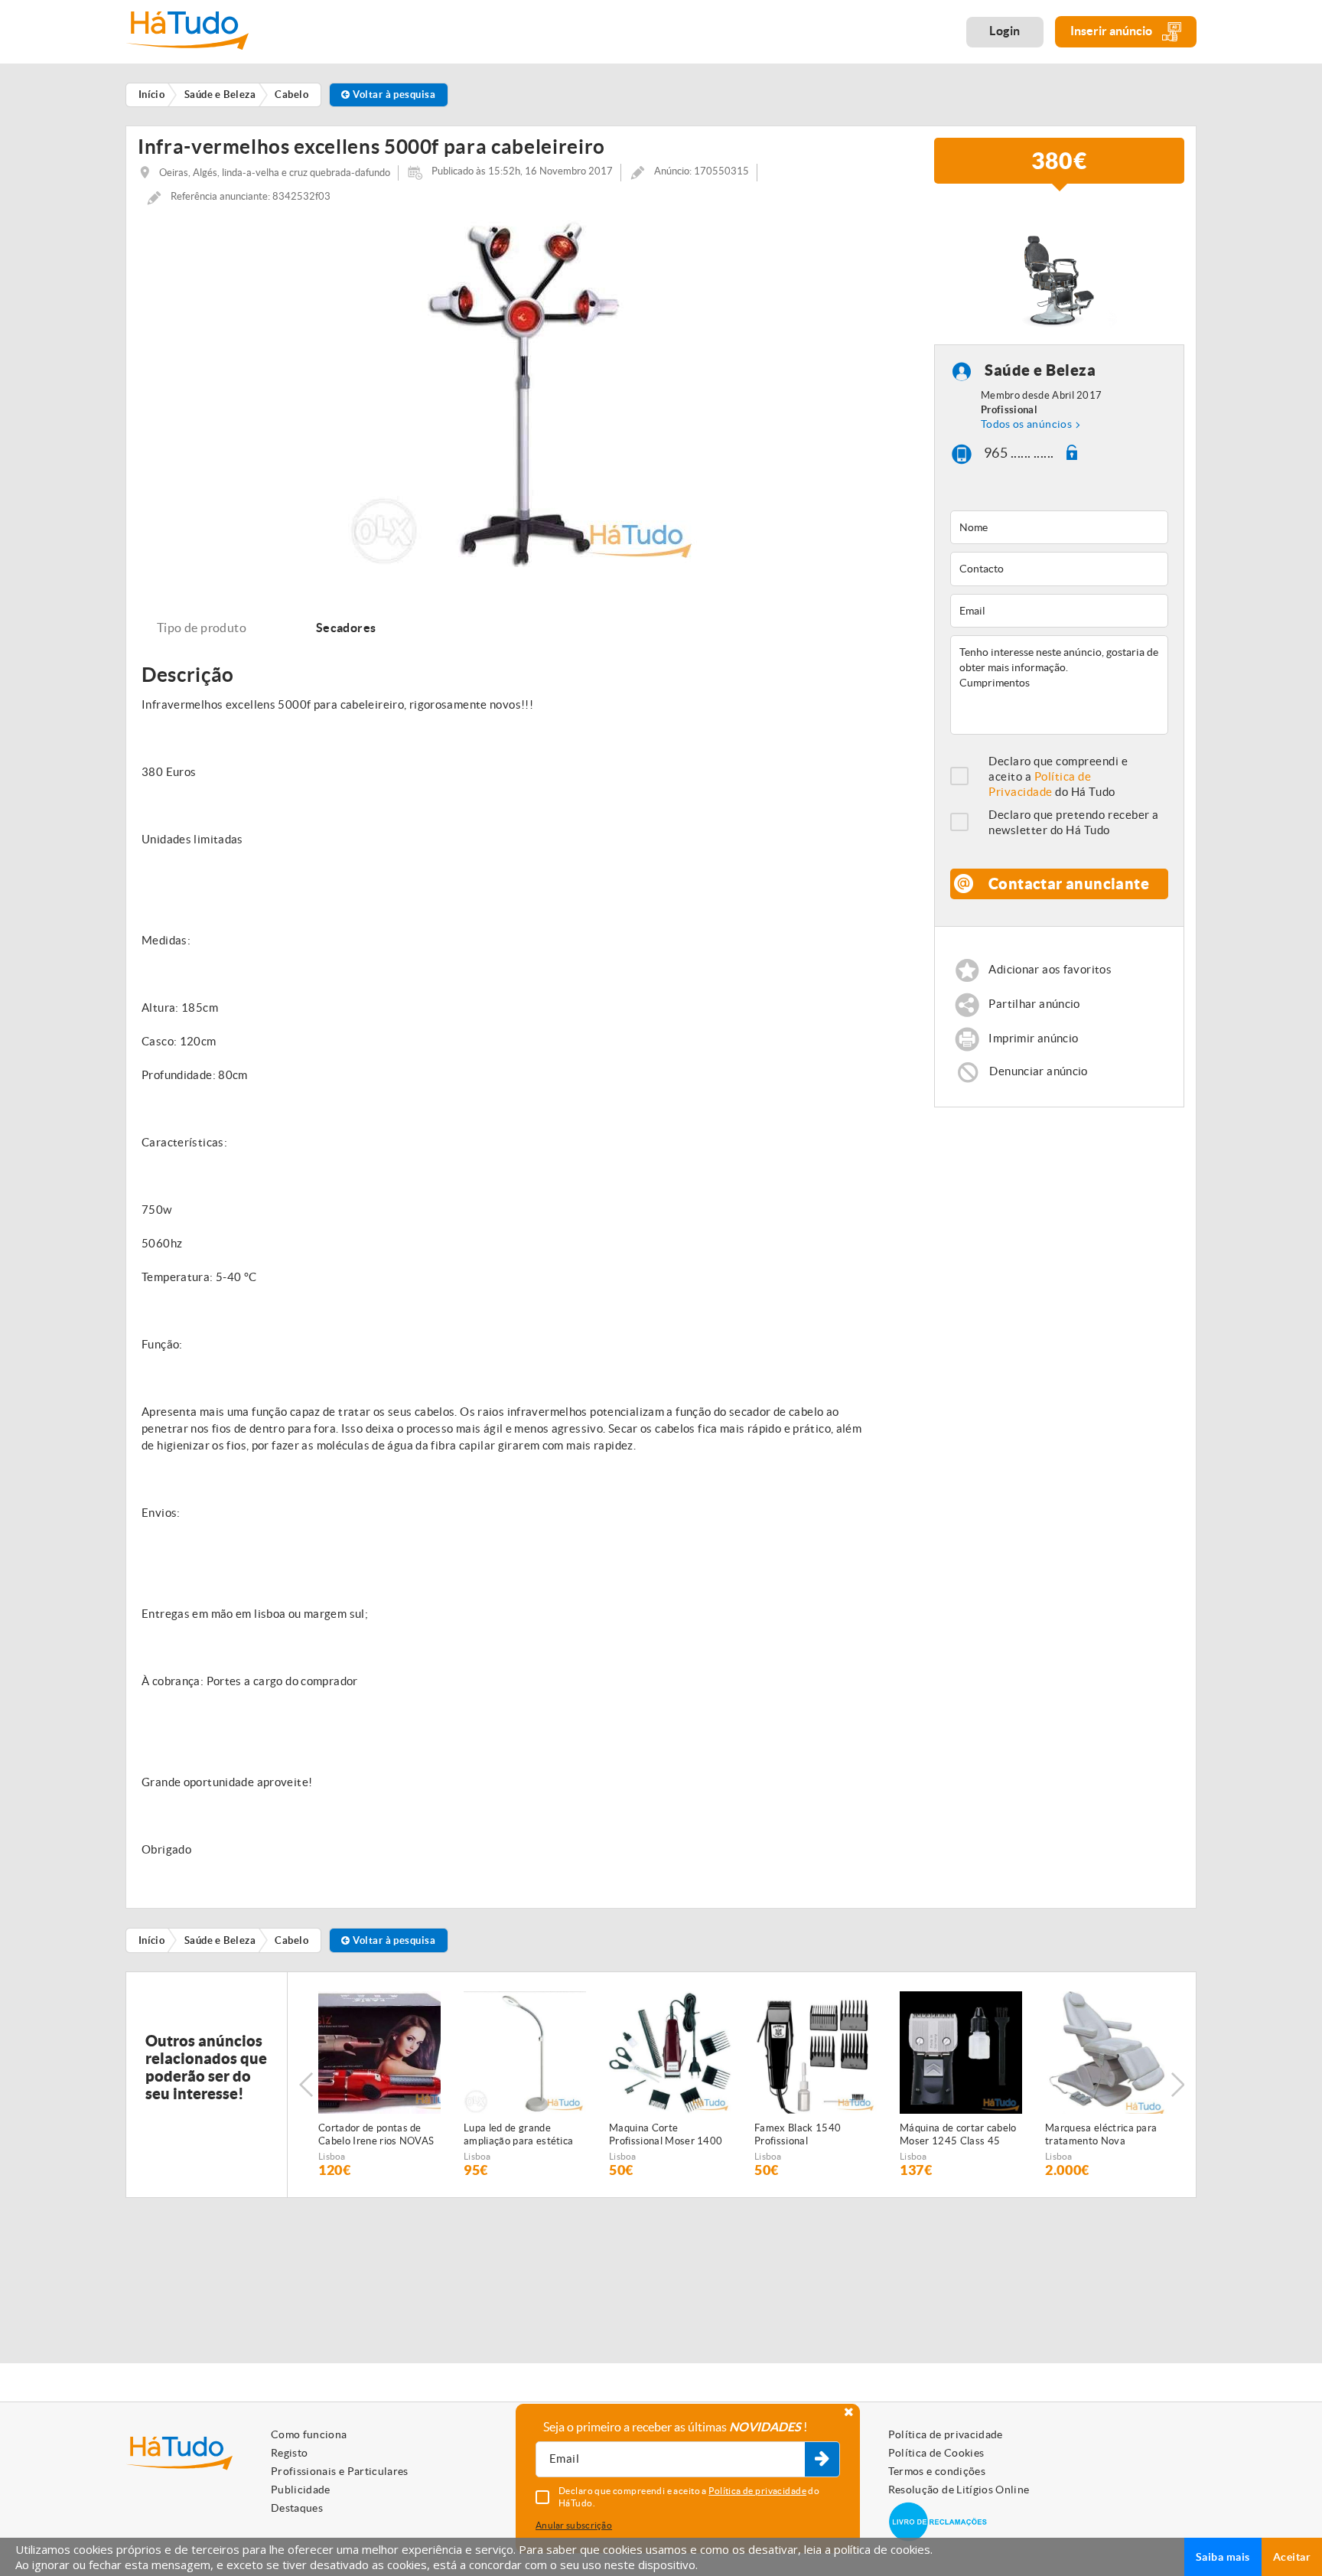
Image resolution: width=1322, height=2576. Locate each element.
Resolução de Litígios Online (959, 2490)
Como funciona (309, 2434)
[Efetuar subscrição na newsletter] (822, 2460)
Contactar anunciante (1069, 884)
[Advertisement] (1060, 1230)
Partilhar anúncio (1034, 1004)
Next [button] (1177, 2085)
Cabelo (291, 1940)
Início (152, 1940)
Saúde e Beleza (1040, 371)
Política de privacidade (946, 2434)
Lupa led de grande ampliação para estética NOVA (518, 2135)
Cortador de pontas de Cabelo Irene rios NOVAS (376, 2134)
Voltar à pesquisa (393, 95)
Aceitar (1292, 2557)
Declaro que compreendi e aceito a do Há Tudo (1058, 776)
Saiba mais (1223, 2557)
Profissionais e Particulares (340, 2471)
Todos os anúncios (1026, 424)
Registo (289, 2453)
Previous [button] (306, 2085)
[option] (524, 391)
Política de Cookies (936, 2453)
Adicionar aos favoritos (1050, 969)
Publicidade (301, 2490)
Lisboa (332, 2156)
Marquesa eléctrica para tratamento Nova (1101, 2134)
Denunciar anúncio (1038, 1071)
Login (1005, 31)
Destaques (297, 2508)
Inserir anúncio (1112, 31)
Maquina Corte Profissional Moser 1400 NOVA (666, 2135)
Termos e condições (937, 2471)
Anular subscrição (574, 2525)
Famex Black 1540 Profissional (798, 2134)
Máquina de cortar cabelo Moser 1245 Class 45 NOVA (958, 2135)
